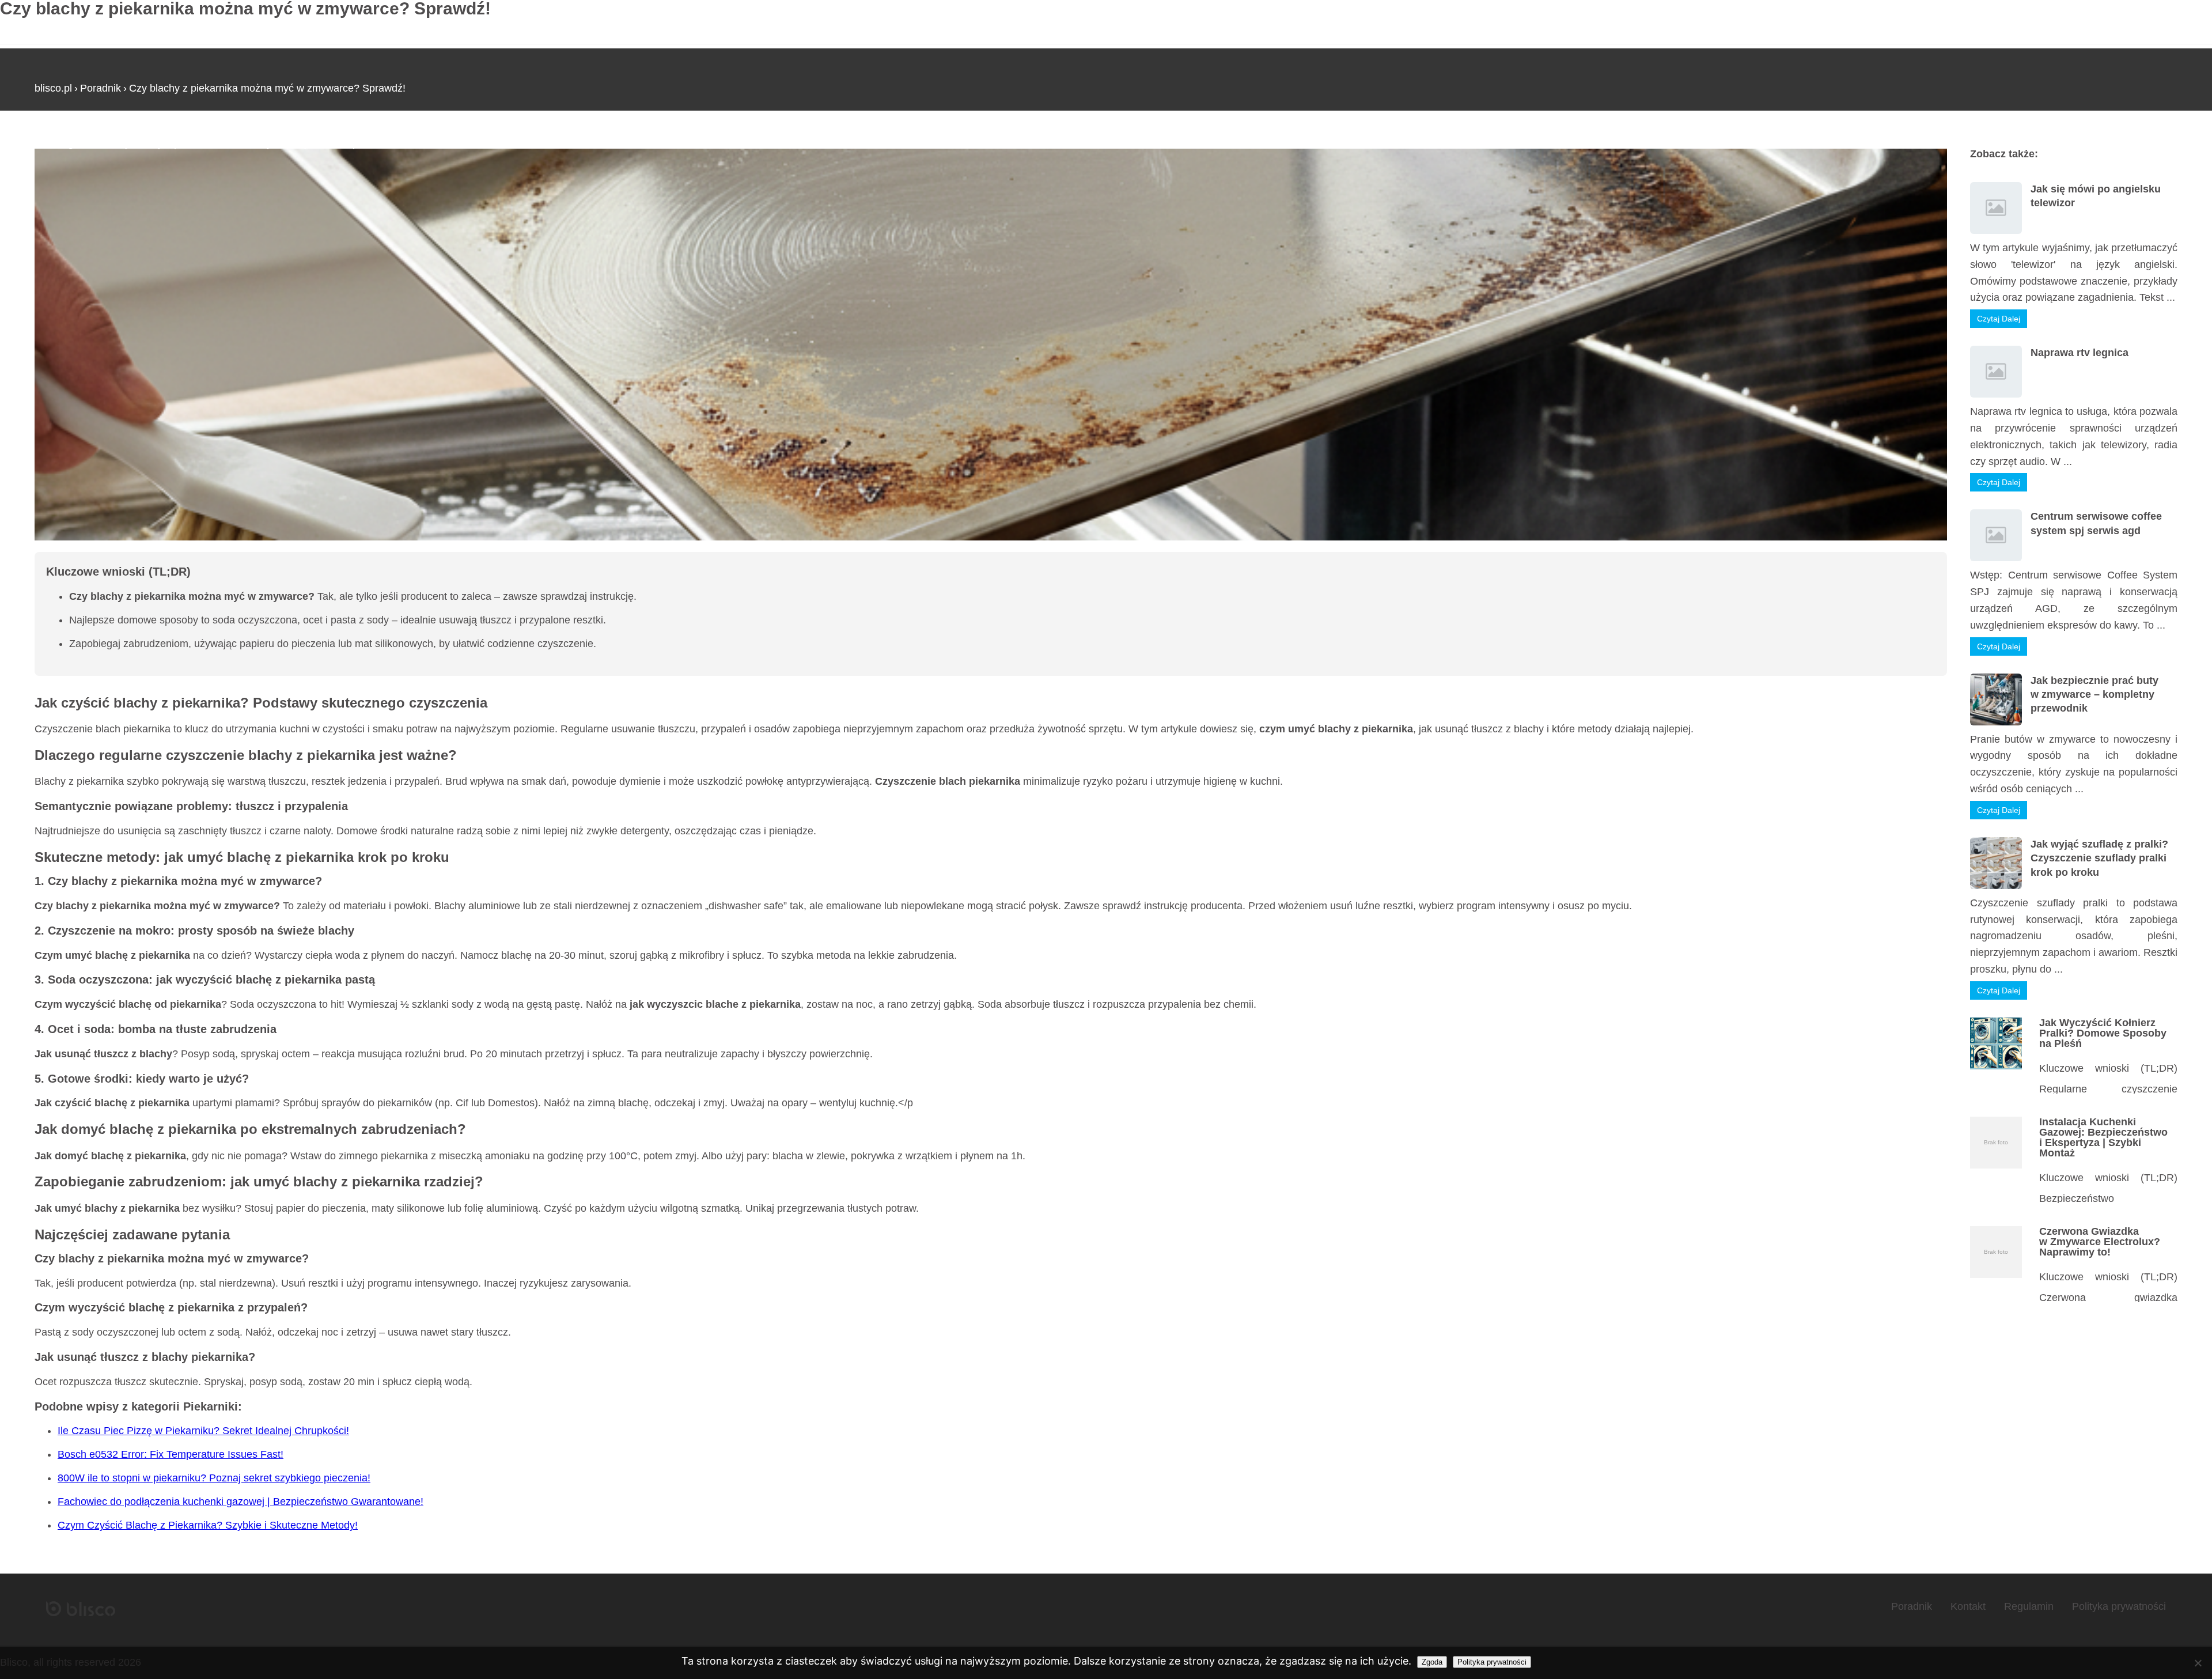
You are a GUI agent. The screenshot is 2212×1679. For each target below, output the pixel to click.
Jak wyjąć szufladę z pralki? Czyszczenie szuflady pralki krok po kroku (2099, 858)
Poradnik (101, 88)
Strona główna (68, 143)
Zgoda (1432, 1662)
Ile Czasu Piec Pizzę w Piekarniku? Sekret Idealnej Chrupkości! (203, 1431)
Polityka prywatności (2119, 1606)
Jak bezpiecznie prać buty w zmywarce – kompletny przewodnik (2094, 695)
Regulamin (2029, 1606)
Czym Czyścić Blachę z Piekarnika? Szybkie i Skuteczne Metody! (208, 1525)
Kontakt (1968, 1606)
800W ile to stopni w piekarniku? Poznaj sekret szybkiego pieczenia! (214, 1478)
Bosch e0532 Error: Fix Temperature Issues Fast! (171, 1454)
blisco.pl (53, 88)
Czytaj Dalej (1999, 319)
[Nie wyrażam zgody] (2198, 1663)
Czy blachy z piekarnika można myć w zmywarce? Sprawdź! (267, 88)
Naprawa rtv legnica (2080, 353)
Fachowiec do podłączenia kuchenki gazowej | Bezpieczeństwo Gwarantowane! (240, 1502)
